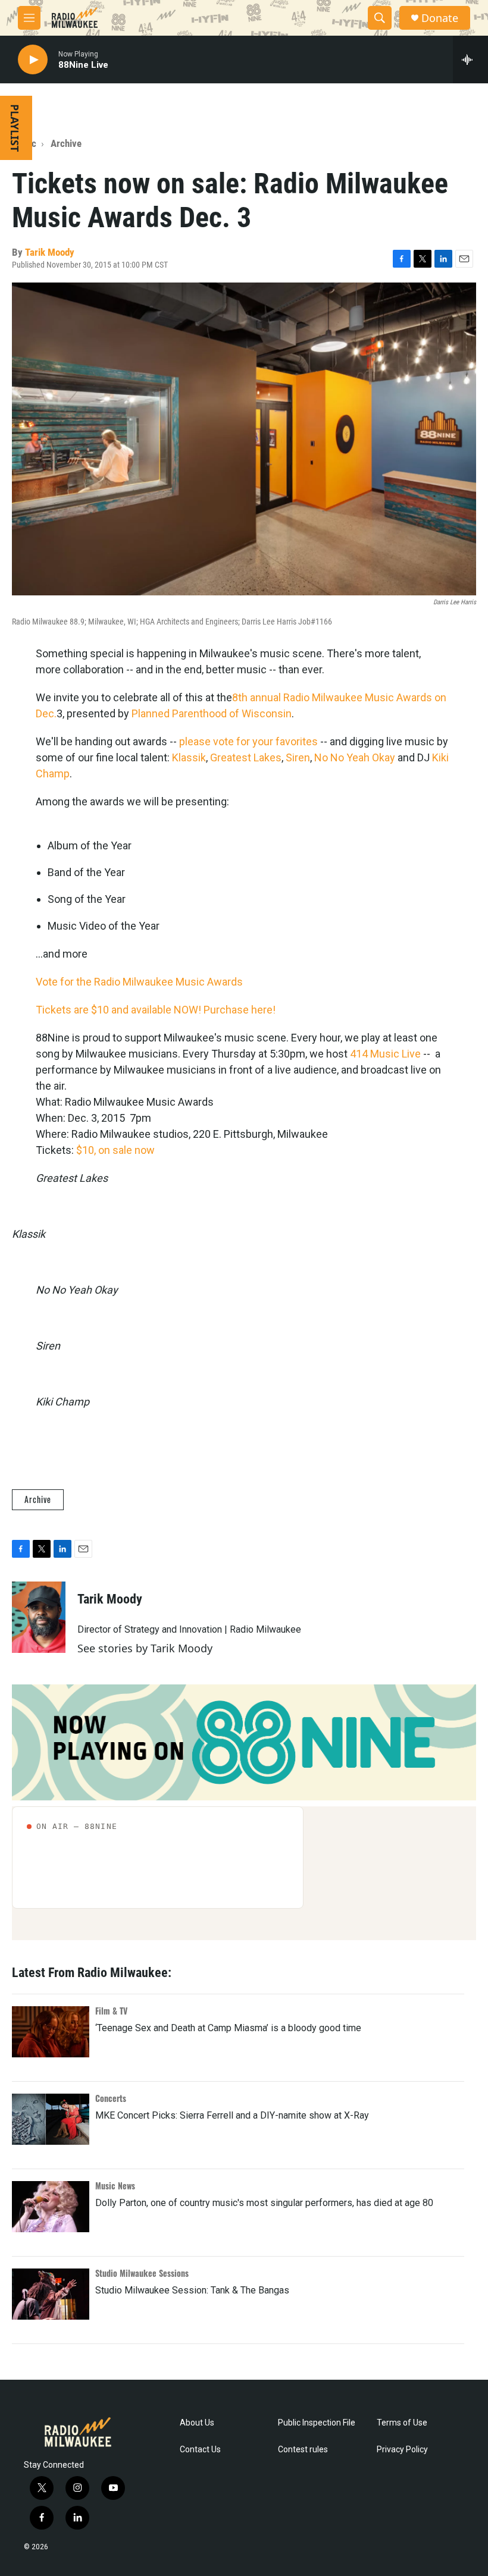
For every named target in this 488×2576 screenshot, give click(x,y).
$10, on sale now (115, 1150)
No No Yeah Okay (355, 757)
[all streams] (470, 59)
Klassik (189, 757)
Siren (298, 757)
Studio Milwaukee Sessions (142, 2273)
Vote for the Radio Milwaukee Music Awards (139, 982)
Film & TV (111, 2011)
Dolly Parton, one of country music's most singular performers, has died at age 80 (264, 2203)
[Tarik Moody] (39, 1617)
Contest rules (303, 2450)
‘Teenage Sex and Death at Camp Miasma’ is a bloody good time (228, 2028)
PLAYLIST (15, 128)
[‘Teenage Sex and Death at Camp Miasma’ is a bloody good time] (51, 2032)
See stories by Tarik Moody (145, 1648)
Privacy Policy (402, 2450)
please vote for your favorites (248, 741)
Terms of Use (402, 2423)
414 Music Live (385, 1054)
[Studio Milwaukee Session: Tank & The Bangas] (51, 2294)
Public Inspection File (317, 2423)
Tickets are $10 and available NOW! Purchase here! (156, 1010)
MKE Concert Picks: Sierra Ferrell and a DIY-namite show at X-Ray (232, 2115)
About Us (197, 2423)
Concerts (111, 2098)
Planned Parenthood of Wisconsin (212, 713)
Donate (440, 18)
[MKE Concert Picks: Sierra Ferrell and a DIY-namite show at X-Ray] (51, 2119)
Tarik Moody (50, 252)
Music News (115, 2186)
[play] (33, 60)
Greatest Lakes (246, 757)
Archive (66, 143)
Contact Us (200, 2450)
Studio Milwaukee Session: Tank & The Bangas (192, 2290)
